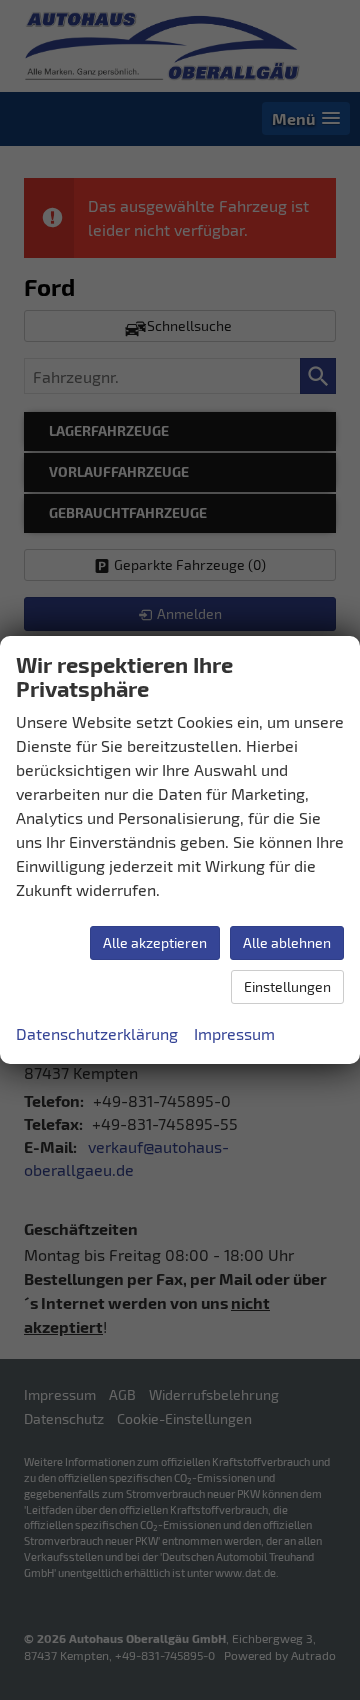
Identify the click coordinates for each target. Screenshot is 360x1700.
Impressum (234, 1033)
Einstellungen (287, 986)
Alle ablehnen (287, 942)
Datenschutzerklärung (97, 1033)
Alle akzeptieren (155, 942)
